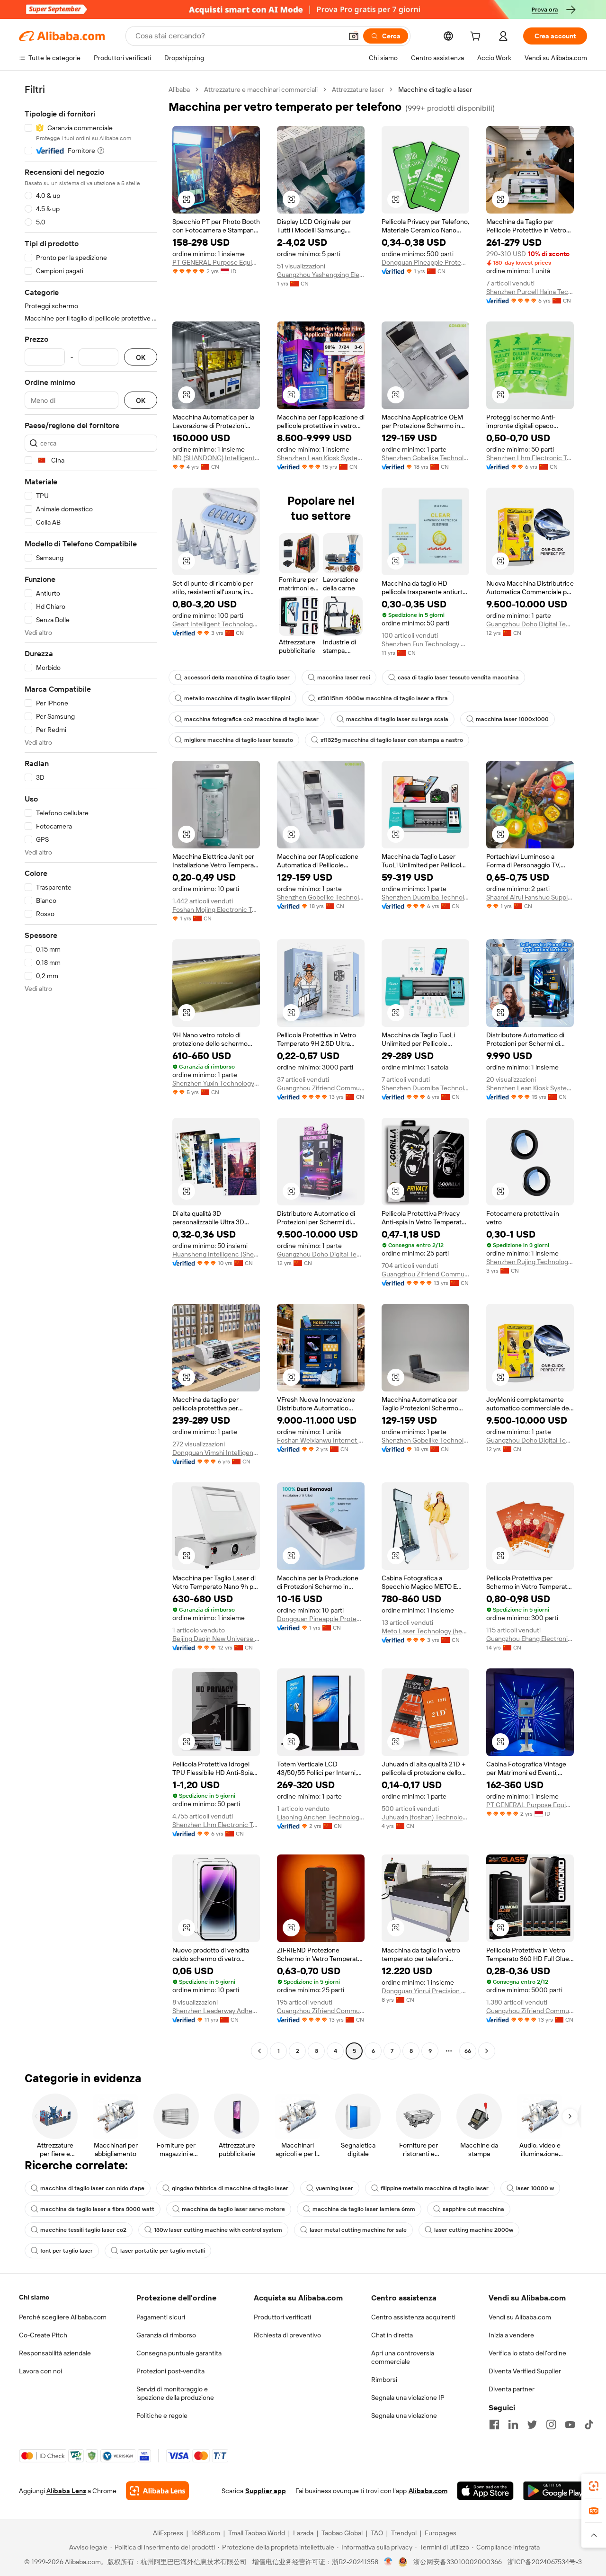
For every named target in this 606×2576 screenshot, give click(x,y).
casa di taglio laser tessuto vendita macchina (458, 677)
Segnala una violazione (404, 2416)
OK (141, 357)
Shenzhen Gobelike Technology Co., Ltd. (425, 458)
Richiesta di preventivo (287, 2335)
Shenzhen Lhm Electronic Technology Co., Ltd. (530, 458)
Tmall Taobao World (257, 2533)
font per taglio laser (67, 2251)
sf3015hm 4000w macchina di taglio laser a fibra (383, 698)
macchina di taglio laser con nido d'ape (92, 2188)
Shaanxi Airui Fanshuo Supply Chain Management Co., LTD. (530, 897)
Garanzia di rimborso (166, 2335)
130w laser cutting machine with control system (218, 2230)
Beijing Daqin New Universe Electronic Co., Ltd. (216, 1639)
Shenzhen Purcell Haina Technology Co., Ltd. (530, 292)
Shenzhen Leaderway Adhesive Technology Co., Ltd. (216, 2011)
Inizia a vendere (511, 2335)
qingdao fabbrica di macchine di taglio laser (230, 2188)
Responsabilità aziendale (55, 2353)
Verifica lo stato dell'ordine (527, 2353)
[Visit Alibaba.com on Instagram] (551, 2424)
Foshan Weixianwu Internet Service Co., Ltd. (321, 1440)
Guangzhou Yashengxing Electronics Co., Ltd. (321, 275)
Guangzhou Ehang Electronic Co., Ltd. (530, 1639)
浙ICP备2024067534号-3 (545, 2562)
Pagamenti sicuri (161, 2317)
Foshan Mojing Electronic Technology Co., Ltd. (216, 909)
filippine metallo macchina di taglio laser (435, 2188)
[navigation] (91, 1071)
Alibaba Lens (66, 2491)
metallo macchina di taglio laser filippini (237, 698)
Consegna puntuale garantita (179, 2353)
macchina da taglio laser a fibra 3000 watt (97, 2209)
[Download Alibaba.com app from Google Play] (555, 2491)
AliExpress (168, 2533)
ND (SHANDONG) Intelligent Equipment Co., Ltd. (216, 458)
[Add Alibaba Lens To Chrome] (157, 2491)
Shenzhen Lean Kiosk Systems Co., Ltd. (321, 458)
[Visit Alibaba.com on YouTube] (570, 2424)
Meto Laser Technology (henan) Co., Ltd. (425, 1631)
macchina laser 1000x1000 (512, 719)
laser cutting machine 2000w (474, 2230)
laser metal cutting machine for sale (358, 2230)
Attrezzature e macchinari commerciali (261, 89)
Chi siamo (34, 2297)
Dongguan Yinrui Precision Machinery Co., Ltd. (425, 1991)
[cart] (477, 37)
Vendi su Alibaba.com (520, 2317)
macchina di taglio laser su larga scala (397, 719)
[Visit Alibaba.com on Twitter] (532, 2424)
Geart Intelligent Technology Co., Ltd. (216, 624)
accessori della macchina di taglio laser (237, 677)
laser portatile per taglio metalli (163, 2251)
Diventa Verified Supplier (525, 2371)
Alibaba (179, 89)
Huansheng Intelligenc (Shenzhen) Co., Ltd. (216, 1254)
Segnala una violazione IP (408, 2398)
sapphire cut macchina (473, 2209)
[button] (354, 36)
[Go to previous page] (259, 2051)
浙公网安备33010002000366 (458, 2562)
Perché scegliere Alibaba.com (63, 2317)
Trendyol (404, 2533)
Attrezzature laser (358, 89)
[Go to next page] (487, 2051)
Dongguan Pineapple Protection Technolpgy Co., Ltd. (425, 262)
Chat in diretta (392, 2335)
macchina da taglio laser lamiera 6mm (364, 2209)
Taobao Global (342, 2533)
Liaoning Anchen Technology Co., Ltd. (321, 1817)
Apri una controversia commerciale (403, 2357)
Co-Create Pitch (43, 2335)
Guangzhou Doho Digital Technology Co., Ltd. (530, 624)
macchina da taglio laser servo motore (233, 2209)
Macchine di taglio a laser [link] (435, 89)
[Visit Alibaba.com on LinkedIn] (513, 2424)
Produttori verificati (282, 2317)
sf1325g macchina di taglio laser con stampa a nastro (392, 740)
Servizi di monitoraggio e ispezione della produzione (175, 2393)
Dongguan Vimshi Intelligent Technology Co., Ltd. (216, 1453)
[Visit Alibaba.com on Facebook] (494, 2424)
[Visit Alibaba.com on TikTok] (589, 2424)
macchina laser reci (344, 677)
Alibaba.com (428, 2491)
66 (468, 2051)
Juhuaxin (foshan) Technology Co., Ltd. (425, 1817)
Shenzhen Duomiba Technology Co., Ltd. (425, 897)
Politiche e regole (162, 2416)
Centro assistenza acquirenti (413, 2317)
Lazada (303, 2533)
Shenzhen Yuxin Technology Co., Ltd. (216, 1083)
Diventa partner (512, 2389)
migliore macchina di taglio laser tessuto (239, 740)
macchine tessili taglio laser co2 (83, 2230)
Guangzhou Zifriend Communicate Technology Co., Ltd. (321, 1088)
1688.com (206, 2533)
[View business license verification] (388, 2562)
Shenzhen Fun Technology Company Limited (425, 644)
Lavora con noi (40, 2371)
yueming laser (334, 2188)
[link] (594, 2486)
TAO (377, 2533)
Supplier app (266, 2491)
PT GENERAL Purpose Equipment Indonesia (216, 262)
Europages (441, 2533)
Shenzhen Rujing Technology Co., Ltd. (530, 1262)
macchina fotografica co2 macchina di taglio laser (251, 719)
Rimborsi (384, 2380)
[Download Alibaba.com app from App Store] (485, 2491)
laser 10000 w (535, 2188)
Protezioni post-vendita (170, 2371)
